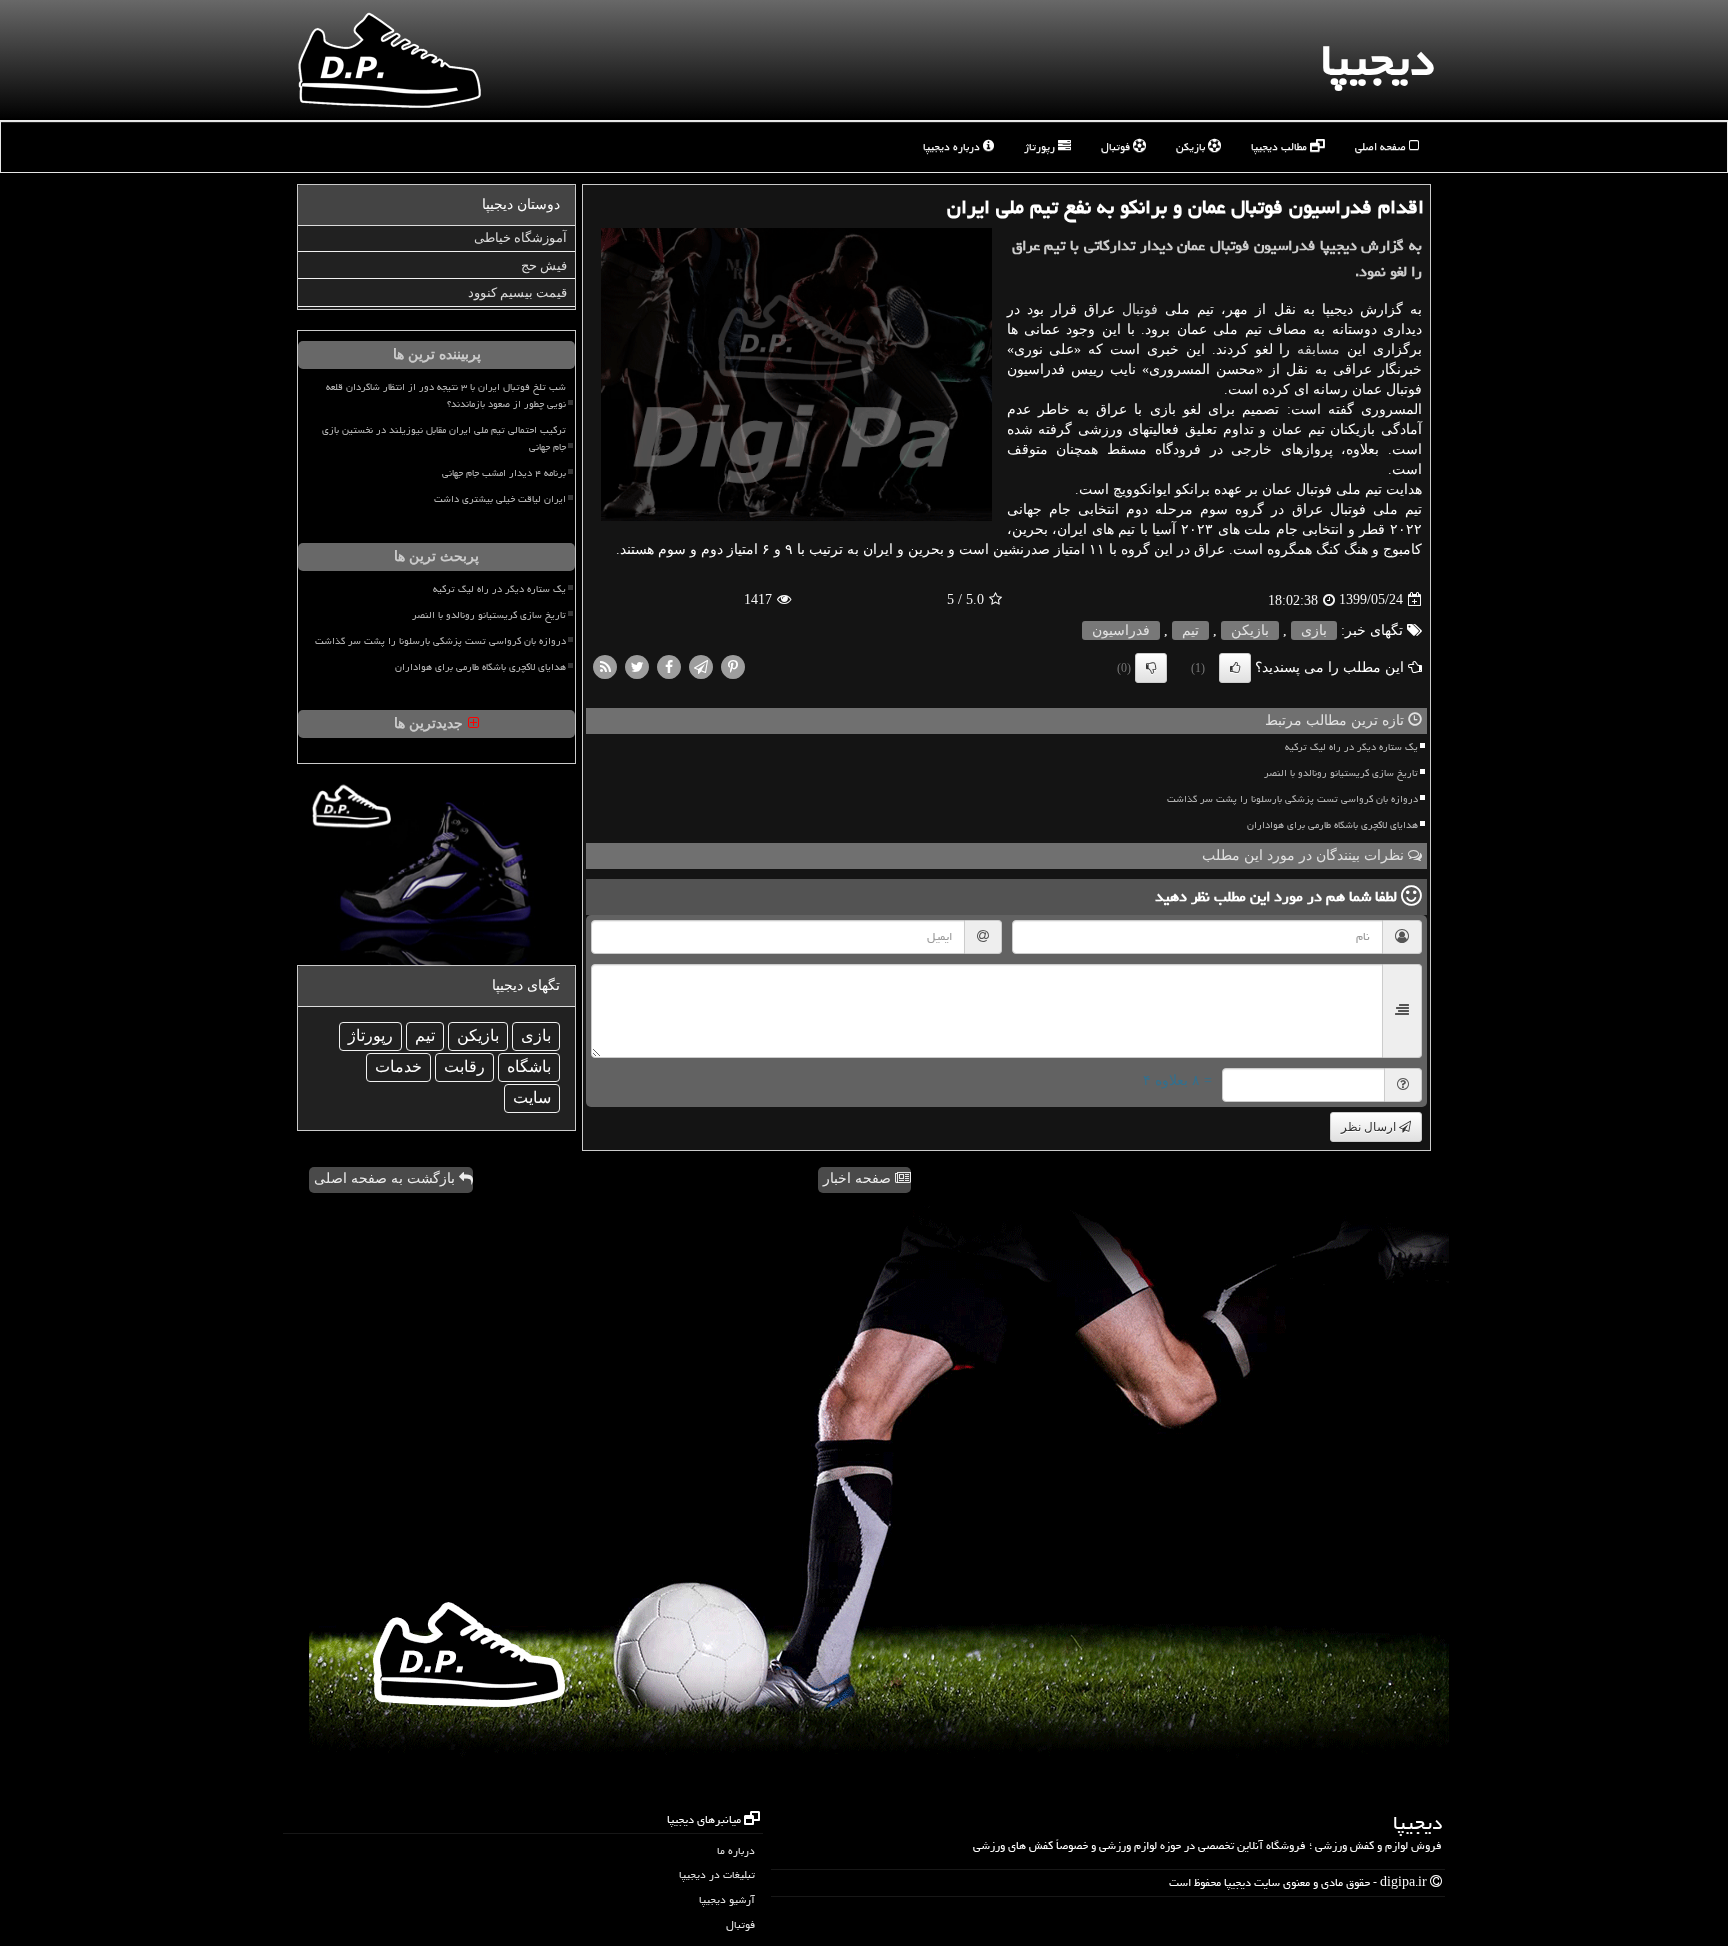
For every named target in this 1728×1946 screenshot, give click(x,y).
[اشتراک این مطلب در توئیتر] (637, 665)
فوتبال (1117, 146)
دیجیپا (1377, 60)
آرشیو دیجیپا (727, 1899)
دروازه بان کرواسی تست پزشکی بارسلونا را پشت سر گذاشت (1292, 799)
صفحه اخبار (859, 1178)
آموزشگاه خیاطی (520, 237)
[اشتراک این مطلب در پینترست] (733, 665)
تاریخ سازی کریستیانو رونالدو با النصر (1341, 773)
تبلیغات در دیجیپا (717, 1874)
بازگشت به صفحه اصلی (386, 1178)
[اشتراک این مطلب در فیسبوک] (669, 665)
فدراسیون (1121, 630)
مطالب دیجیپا (1280, 146)
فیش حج (544, 265)
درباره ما (736, 1850)
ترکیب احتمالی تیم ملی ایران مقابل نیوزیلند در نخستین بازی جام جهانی (444, 438)
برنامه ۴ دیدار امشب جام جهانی (504, 473)
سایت (532, 1097)
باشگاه (529, 1066)
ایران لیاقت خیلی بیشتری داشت (500, 499)
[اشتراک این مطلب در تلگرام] (701, 665)
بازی (1314, 630)
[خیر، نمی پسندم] (1151, 668)
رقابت (464, 1066)
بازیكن (1250, 630)
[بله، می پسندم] (1235, 668)
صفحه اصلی (1382, 146)
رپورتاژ (1041, 146)
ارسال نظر (1370, 1127)
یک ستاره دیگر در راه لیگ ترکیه (1351, 747)
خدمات (398, 1066)
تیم (1190, 630)
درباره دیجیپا (953, 146)
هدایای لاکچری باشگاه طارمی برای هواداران (1332, 825)
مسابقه (1318, 349)
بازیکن (1192, 146)
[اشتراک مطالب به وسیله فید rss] (605, 665)
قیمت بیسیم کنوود (517, 292)
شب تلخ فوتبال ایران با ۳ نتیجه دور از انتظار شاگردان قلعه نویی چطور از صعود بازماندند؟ (446, 395)
